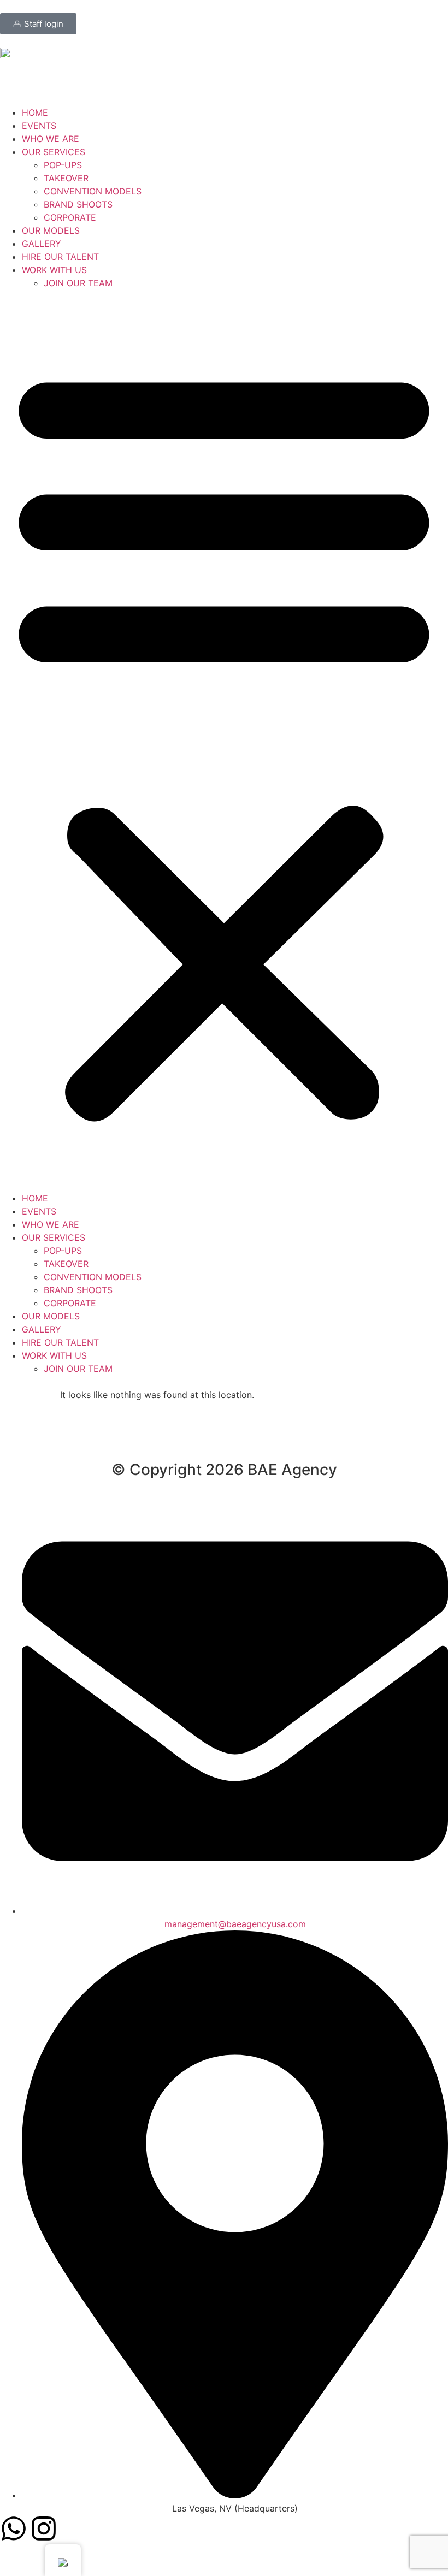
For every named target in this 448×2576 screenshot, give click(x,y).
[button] (224, 741)
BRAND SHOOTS (78, 204)
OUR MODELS (51, 230)
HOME (35, 112)
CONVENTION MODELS (93, 191)
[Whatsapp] (14, 2528)
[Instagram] (44, 2528)
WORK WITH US (54, 270)
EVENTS (39, 126)
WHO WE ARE (51, 139)
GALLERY (42, 244)
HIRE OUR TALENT (60, 257)
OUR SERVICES (54, 152)
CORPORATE (70, 217)
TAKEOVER (66, 178)
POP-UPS (63, 165)
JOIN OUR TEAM (78, 283)
